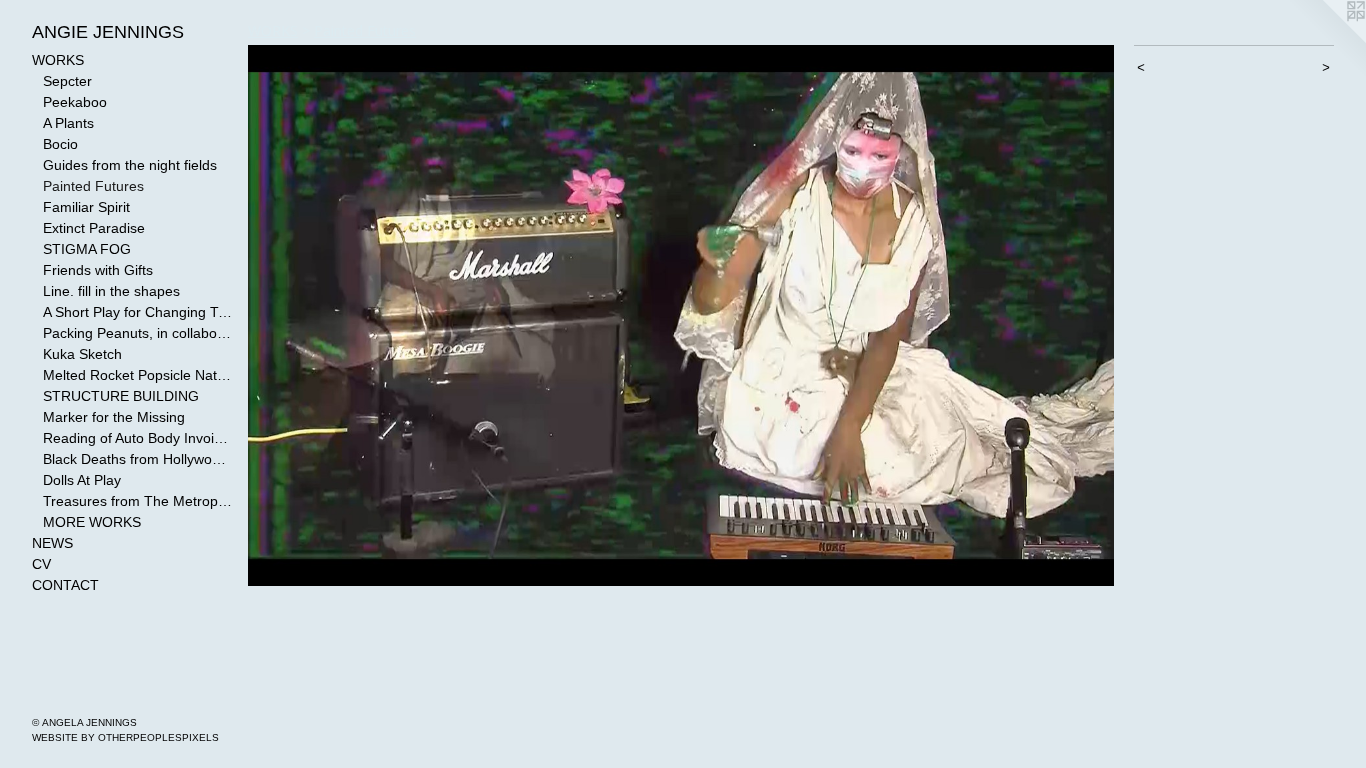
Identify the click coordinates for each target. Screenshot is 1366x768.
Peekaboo (75, 102)
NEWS (52, 543)
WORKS (58, 60)
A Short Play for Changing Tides (138, 312)
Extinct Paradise (94, 228)
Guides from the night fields (130, 165)
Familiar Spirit (86, 207)
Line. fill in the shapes (111, 291)
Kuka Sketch (82, 354)
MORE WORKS (92, 522)
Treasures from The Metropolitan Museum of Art (138, 501)
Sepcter (67, 81)
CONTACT (65, 585)
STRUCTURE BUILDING (121, 396)
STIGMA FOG (87, 249)
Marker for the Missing (114, 417)
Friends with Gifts (98, 270)
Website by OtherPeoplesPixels (125, 737)
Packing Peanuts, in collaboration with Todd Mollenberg (138, 333)
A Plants (68, 123)
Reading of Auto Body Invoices (138, 438)
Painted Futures (93, 186)
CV (41, 564)
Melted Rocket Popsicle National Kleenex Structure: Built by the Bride (138, 375)
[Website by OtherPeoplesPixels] (1326, 40)
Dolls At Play (82, 480)
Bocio (60, 144)
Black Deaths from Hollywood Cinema (138, 459)
